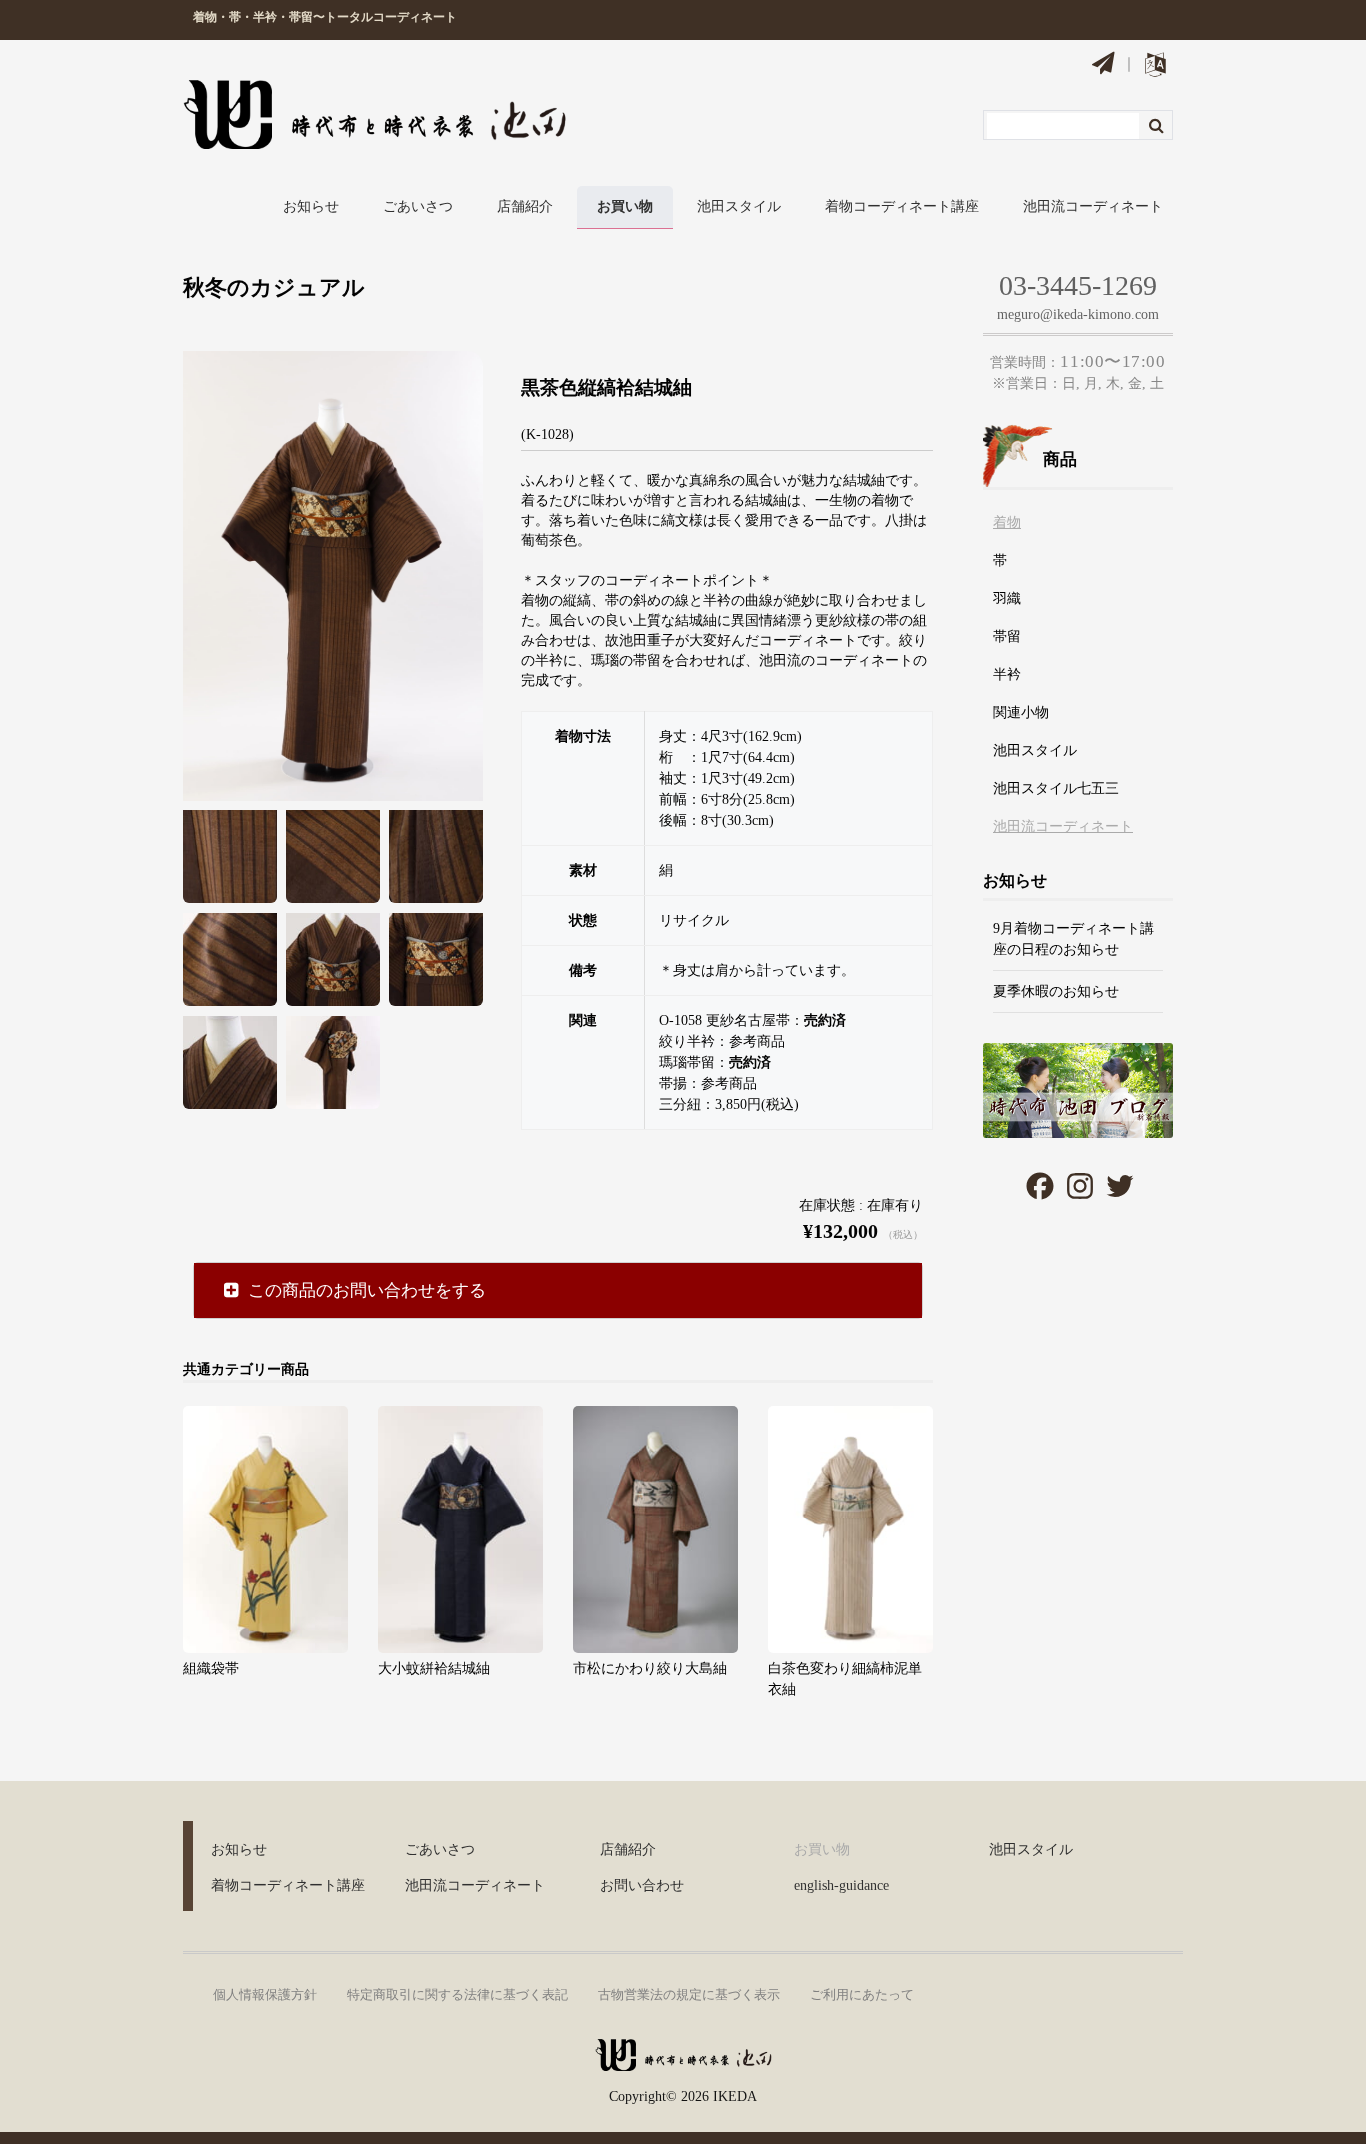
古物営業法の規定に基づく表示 (689, 1994)
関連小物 (1021, 712)
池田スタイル (739, 206)
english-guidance (841, 1885)
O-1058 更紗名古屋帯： (752, 1020)
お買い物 (625, 206)
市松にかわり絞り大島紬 (650, 1668)
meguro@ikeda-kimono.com (1078, 314)
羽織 (1007, 598)
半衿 (1007, 674)
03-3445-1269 (1078, 285)
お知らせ (311, 206)
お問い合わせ (642, 1885)
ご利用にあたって (862, 1994)
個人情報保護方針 (265, 1994)
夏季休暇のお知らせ (1056, 991)
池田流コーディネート (1093, 206)
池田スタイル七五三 (1056, 788)
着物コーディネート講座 (902, 206)
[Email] (1103, 66)
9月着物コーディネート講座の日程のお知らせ (1073, 939)
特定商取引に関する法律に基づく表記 (457, 1994)
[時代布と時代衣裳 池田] (683, 2062)
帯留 (1007, 636)
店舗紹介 (525, 206)
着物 (1007, 522)
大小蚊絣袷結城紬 (434, 1668)
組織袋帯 (211, 1668)
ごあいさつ (418, 206)
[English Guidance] (1155, 69)
